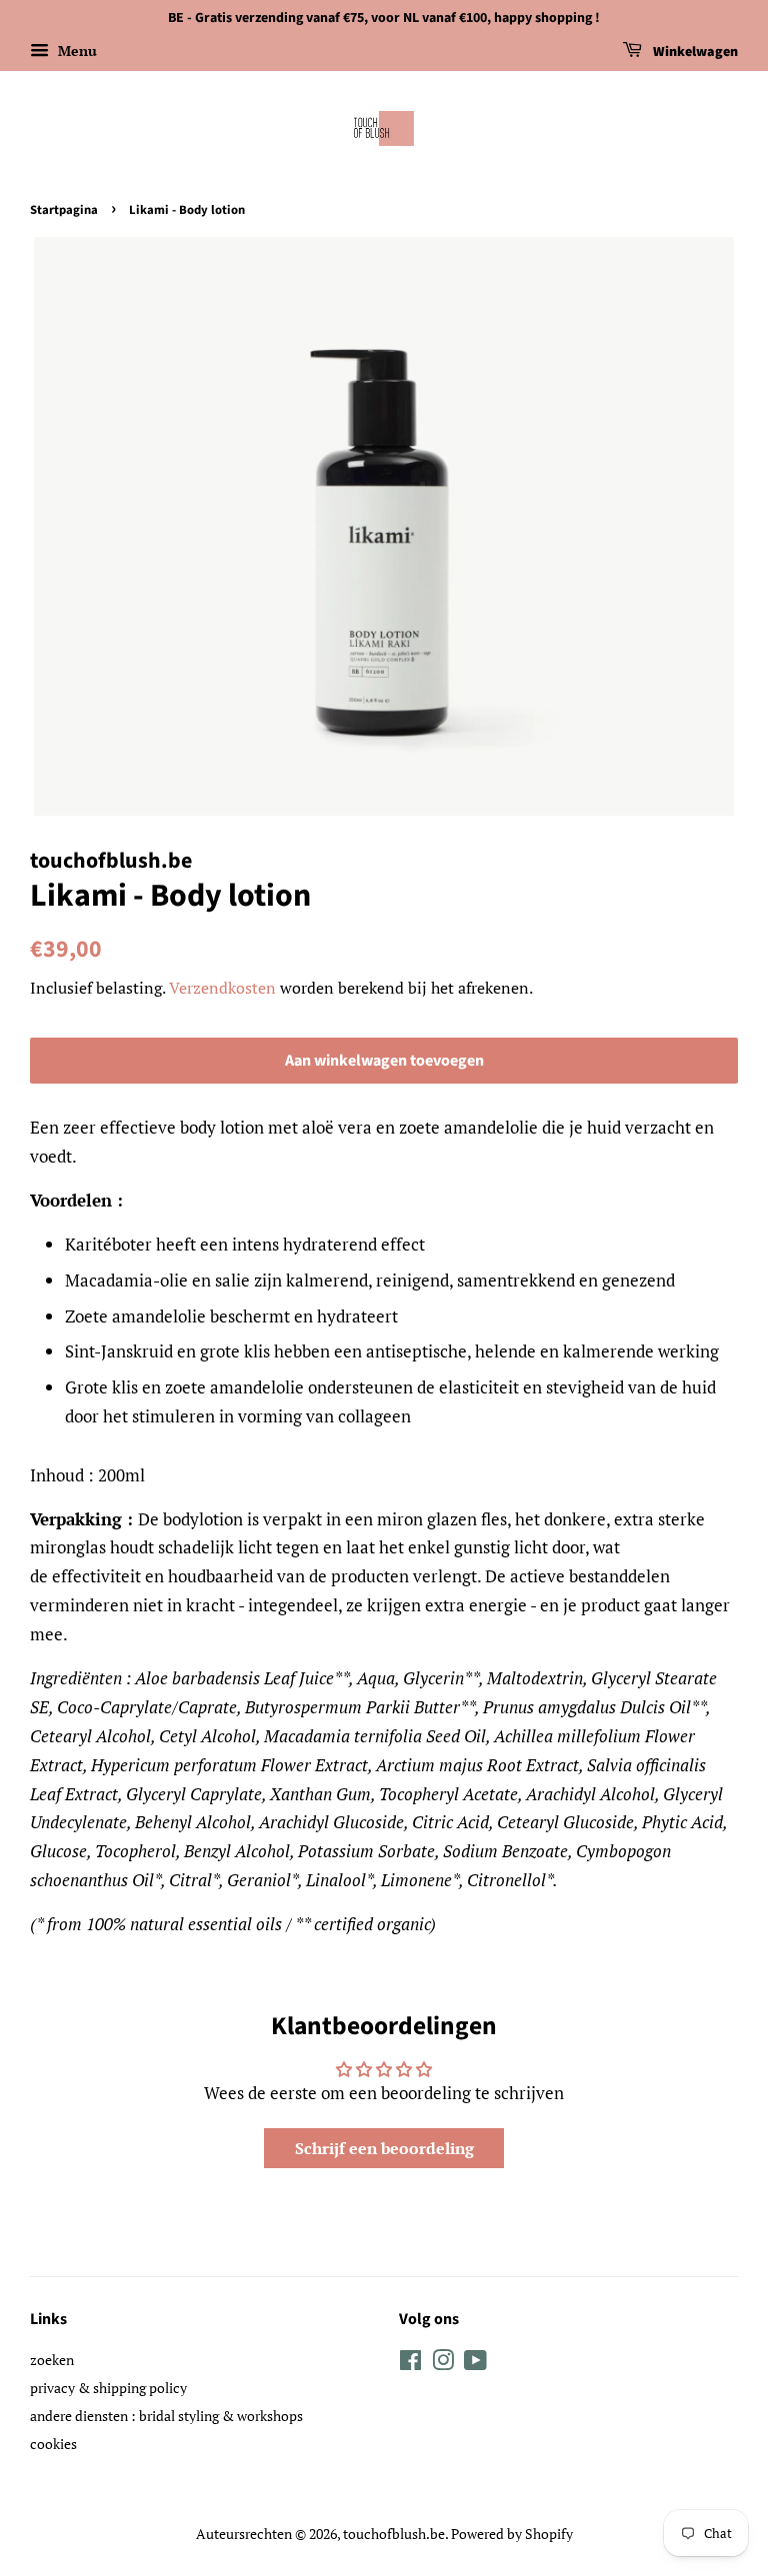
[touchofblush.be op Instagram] (443, 2364)
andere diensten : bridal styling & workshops (166, 2416)
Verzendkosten (222, 988)
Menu (75, 50)
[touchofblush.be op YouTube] (475, 2364)
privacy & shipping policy (108, 2388)
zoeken (52, 2360)
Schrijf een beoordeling (384, 2148)
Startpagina (64, 210)
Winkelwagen (694, 52)
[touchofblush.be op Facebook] (410, 2364)
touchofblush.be (394, 2534)
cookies (53, 2444)
